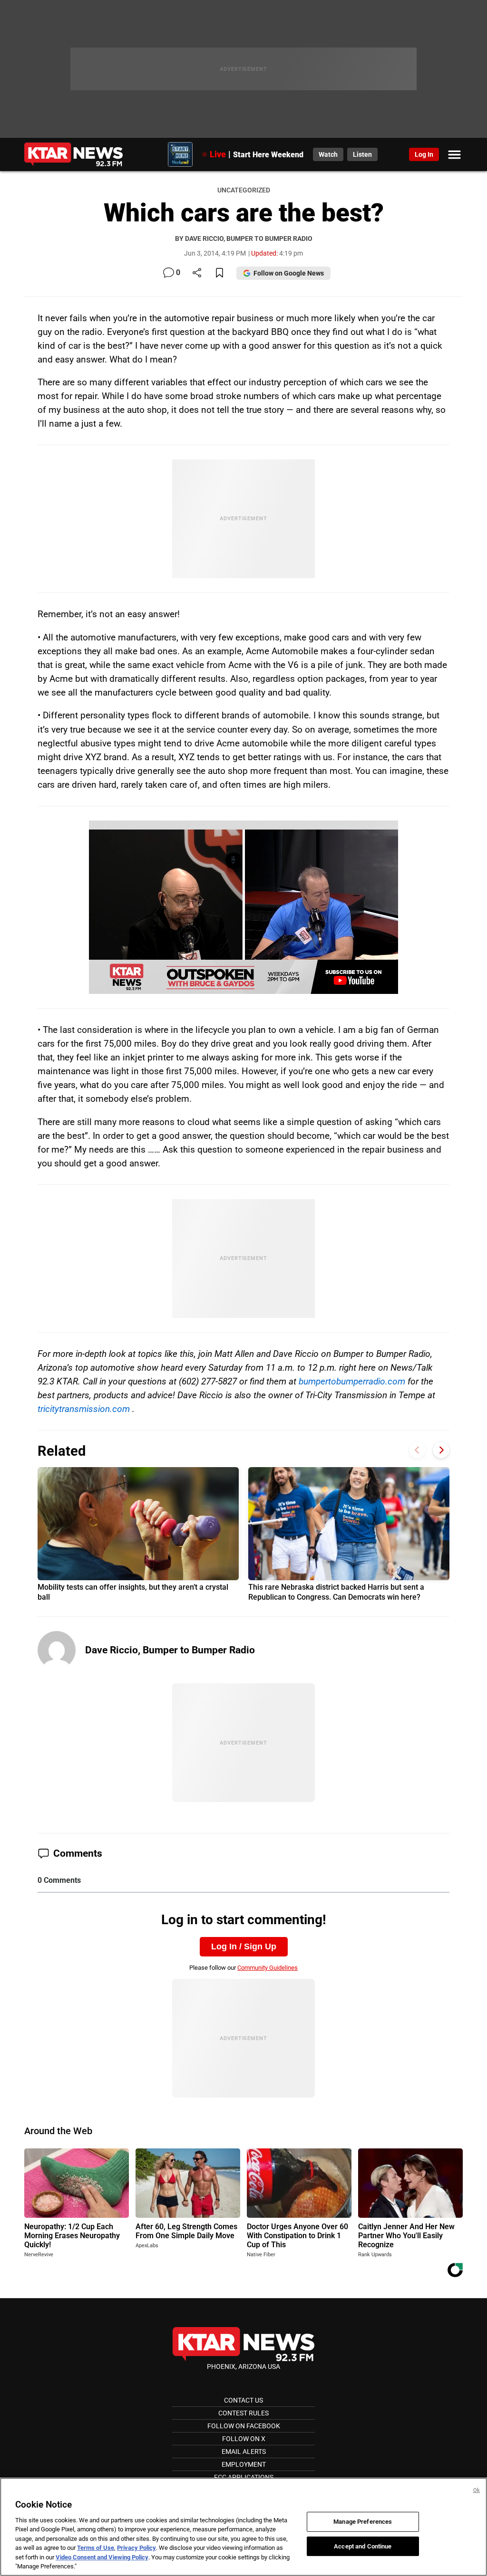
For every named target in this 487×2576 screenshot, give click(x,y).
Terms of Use (96, 2548)
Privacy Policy (136, 2548)
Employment (244, 2464)
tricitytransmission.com (84, 1409)
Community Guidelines (268, 1968)
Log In (424, 154)
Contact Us (243, 2400)
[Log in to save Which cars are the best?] (219, 273)
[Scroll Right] (441, 1450)
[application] (243, 907)
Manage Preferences (363, 2522)
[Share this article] (197, 273)
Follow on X (244, 2439)
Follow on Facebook (244, 2426)
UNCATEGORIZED (244, 190)
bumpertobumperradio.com (352, 1381)
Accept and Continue (363, 2546)
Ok (477, 2490)
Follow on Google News (289, 273)
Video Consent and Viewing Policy (102, 2557)
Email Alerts (244, 2452)
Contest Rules (243, 2413)
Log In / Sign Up (244, 1946)
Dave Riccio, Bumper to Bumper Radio (170, 1650)
